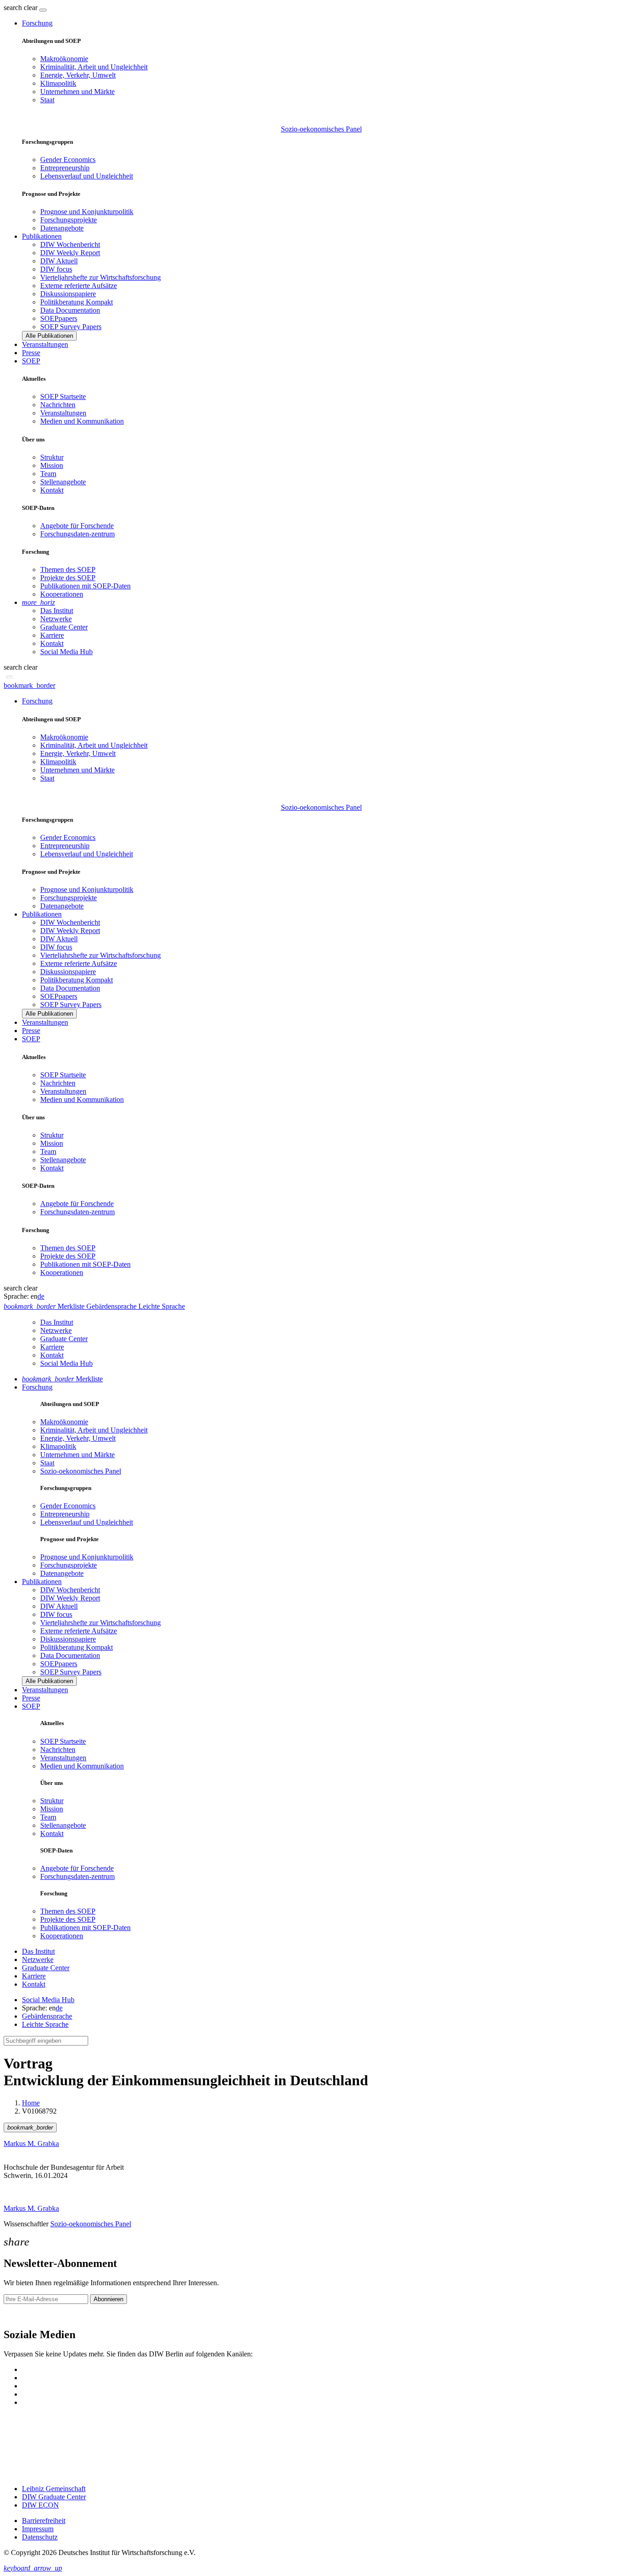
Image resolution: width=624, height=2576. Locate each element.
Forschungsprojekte (69, 220)
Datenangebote (62, 228)
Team (48, 474)
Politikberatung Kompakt (77, 302)
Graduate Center (64, 627)
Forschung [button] (37, 23)
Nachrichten (58, 405)
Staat (47, 100)
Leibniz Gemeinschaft (54, 2489)
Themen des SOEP (68, 569)
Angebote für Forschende (77, 526)
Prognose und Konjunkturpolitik (87, 212)
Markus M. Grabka (31, 2143)
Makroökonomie (64, 59)
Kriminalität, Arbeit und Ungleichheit (94, 67)
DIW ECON (40, 2505)
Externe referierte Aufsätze (79, 286)
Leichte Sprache (45, 2024)
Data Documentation (70, 310)
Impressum (38, 2529)
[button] (21, 8)
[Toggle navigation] (43, 10)
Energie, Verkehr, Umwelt (78, 75)
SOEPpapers (59, 318)
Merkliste (62, 1379)
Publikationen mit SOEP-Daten (85, 586)
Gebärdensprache (47, 2016)
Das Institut (57, 611)
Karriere (52, 635)
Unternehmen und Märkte (77, 92)
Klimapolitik (58, 83)
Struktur (52, 457)
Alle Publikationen (49, 336)
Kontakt (52, 490)
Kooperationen (62, 594)
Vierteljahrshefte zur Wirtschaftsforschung (100, 277)
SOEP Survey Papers (71, 327)
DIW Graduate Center (54, 2497)
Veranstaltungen (45, 344)
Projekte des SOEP (68, 578)
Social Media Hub (66, 652)
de (41, 1296)
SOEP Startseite (63, 396)
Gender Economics (68, 160)
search (13, 8)
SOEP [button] (31, 361)
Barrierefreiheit (44, 2521)
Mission (52, 465)
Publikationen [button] (42, 236)
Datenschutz (40, 2537)
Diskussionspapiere (68, 294)
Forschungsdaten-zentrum (77, 534)
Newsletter (19, 2315)
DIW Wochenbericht (70, 244)
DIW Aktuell (59, 261)
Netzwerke (56, 619)
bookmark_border (29, 685)
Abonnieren (108, 2299)
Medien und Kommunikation (82, 421)
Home (31, 2103)
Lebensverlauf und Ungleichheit (87, 176)
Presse (31, 353)
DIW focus (56, 269)
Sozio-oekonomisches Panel (321, 129)
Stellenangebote (63, 482)
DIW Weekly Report (70, 253)
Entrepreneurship (65, 168)
